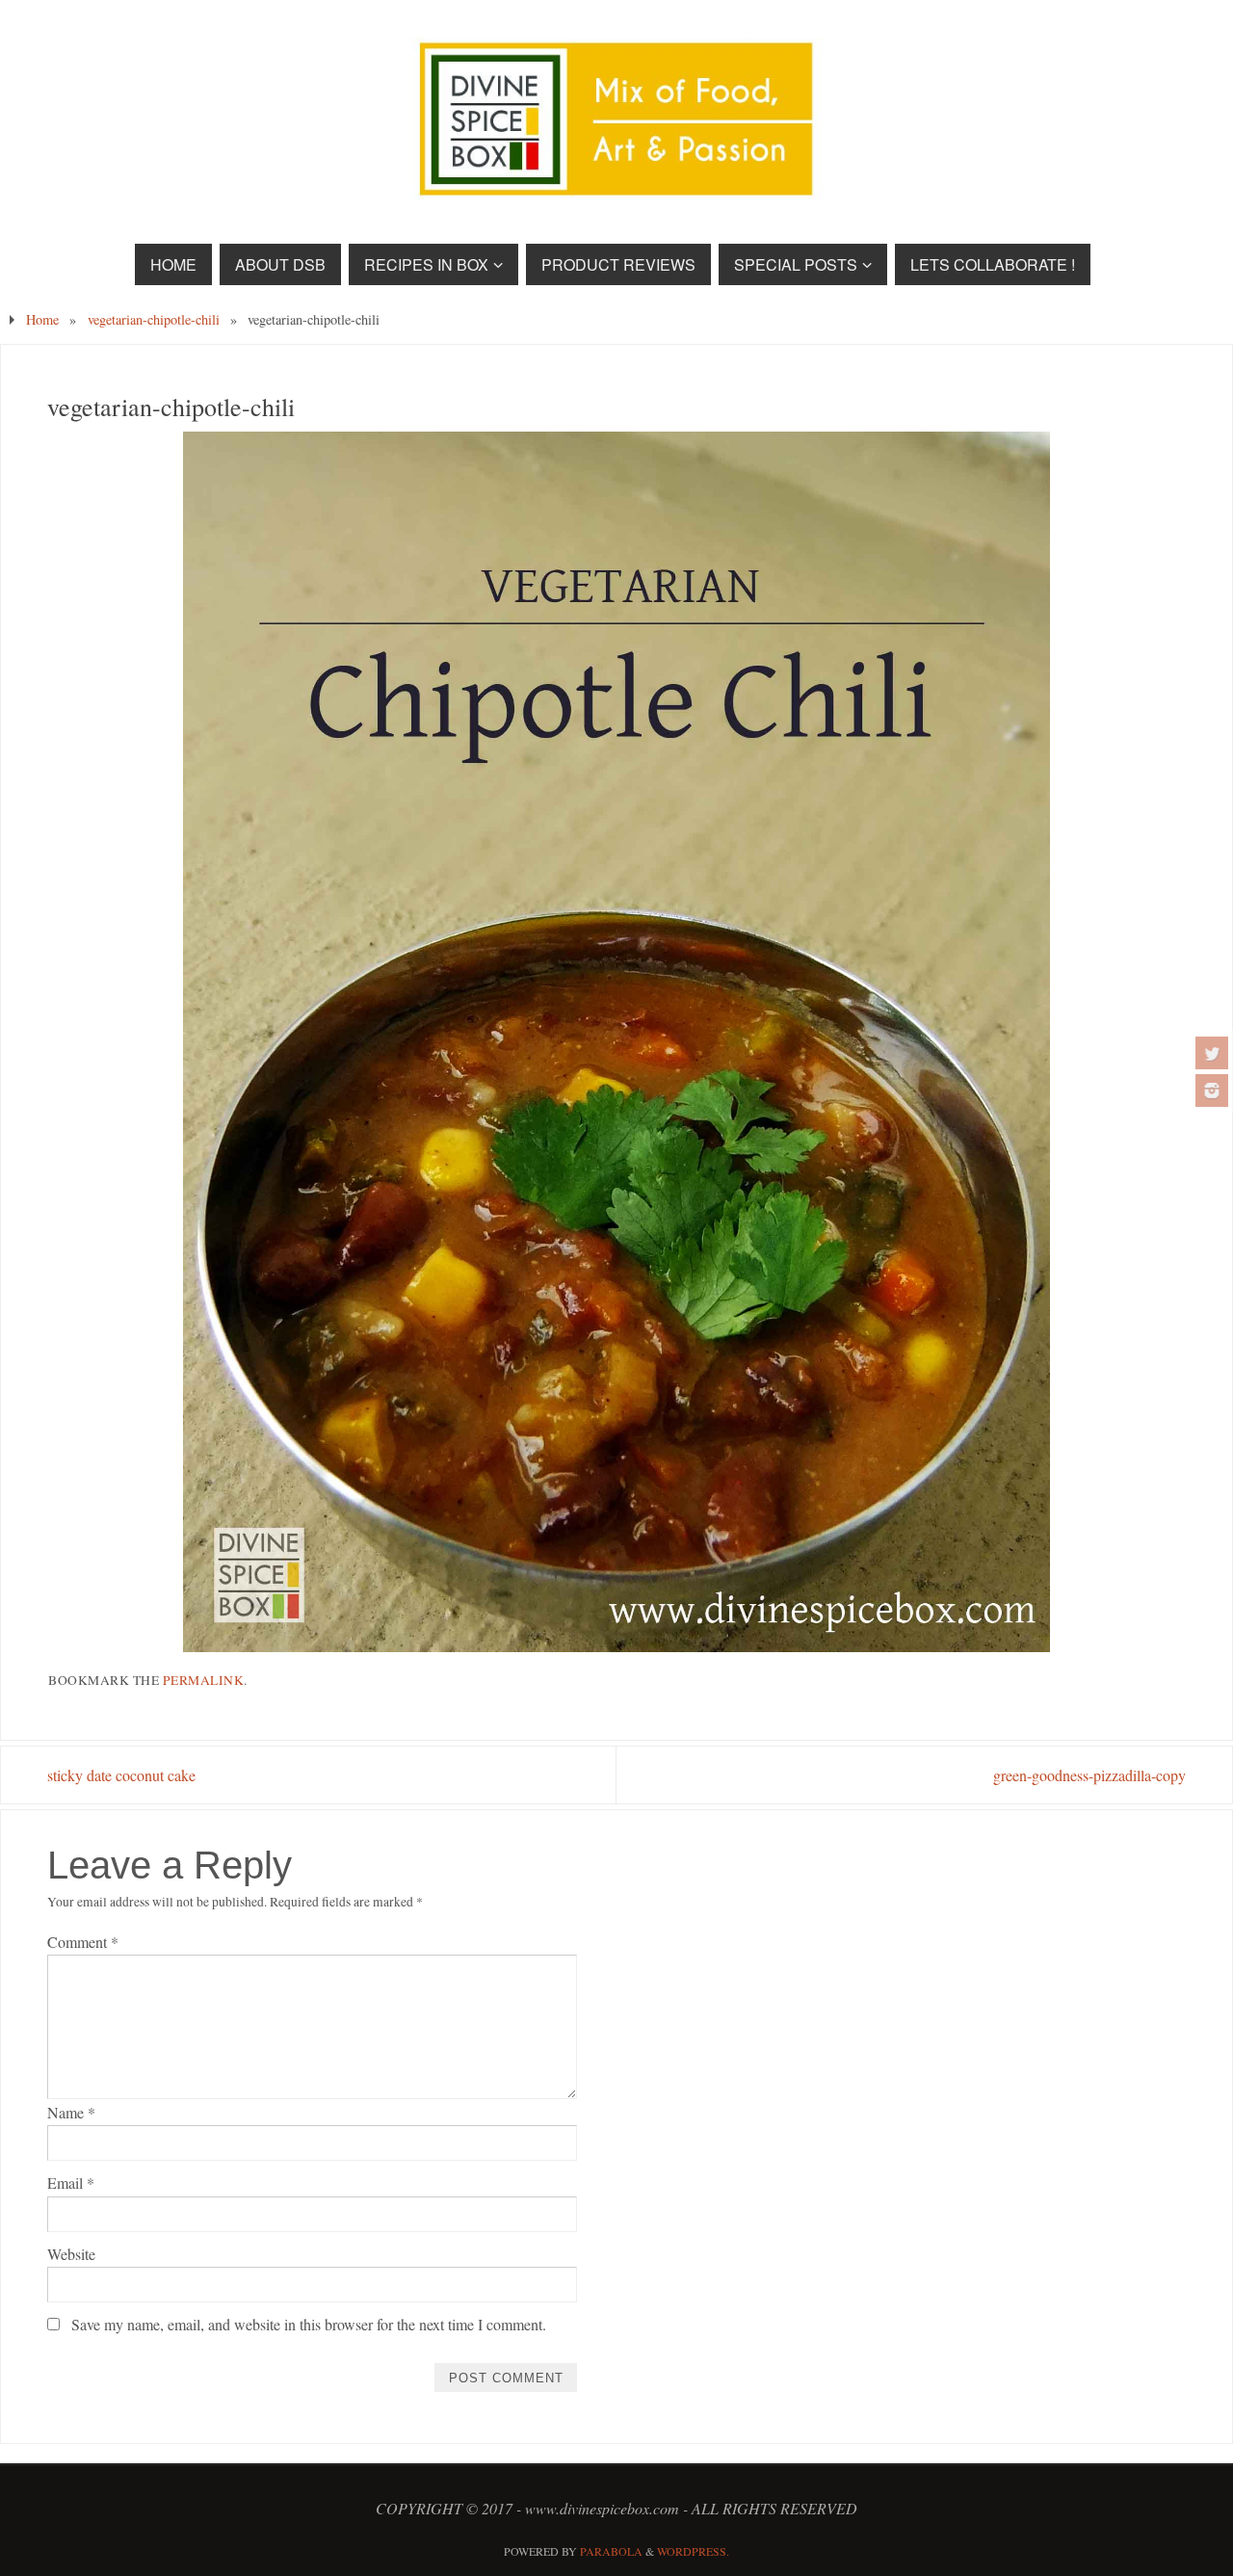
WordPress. (693, 2551)
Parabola (611, 2551)
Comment (83, 1942)
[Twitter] (1212, 1053)
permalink (204, 1680)
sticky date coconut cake (121, 1775)
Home (42, 319)
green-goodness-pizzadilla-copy (1089, 1775)
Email (71, 2182)
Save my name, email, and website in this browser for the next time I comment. (309, 2324)
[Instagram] (1212, 1091)
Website (71, 2254)
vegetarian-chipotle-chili (154, 319)
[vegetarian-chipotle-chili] (616, 1042)
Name (71, 2112)
